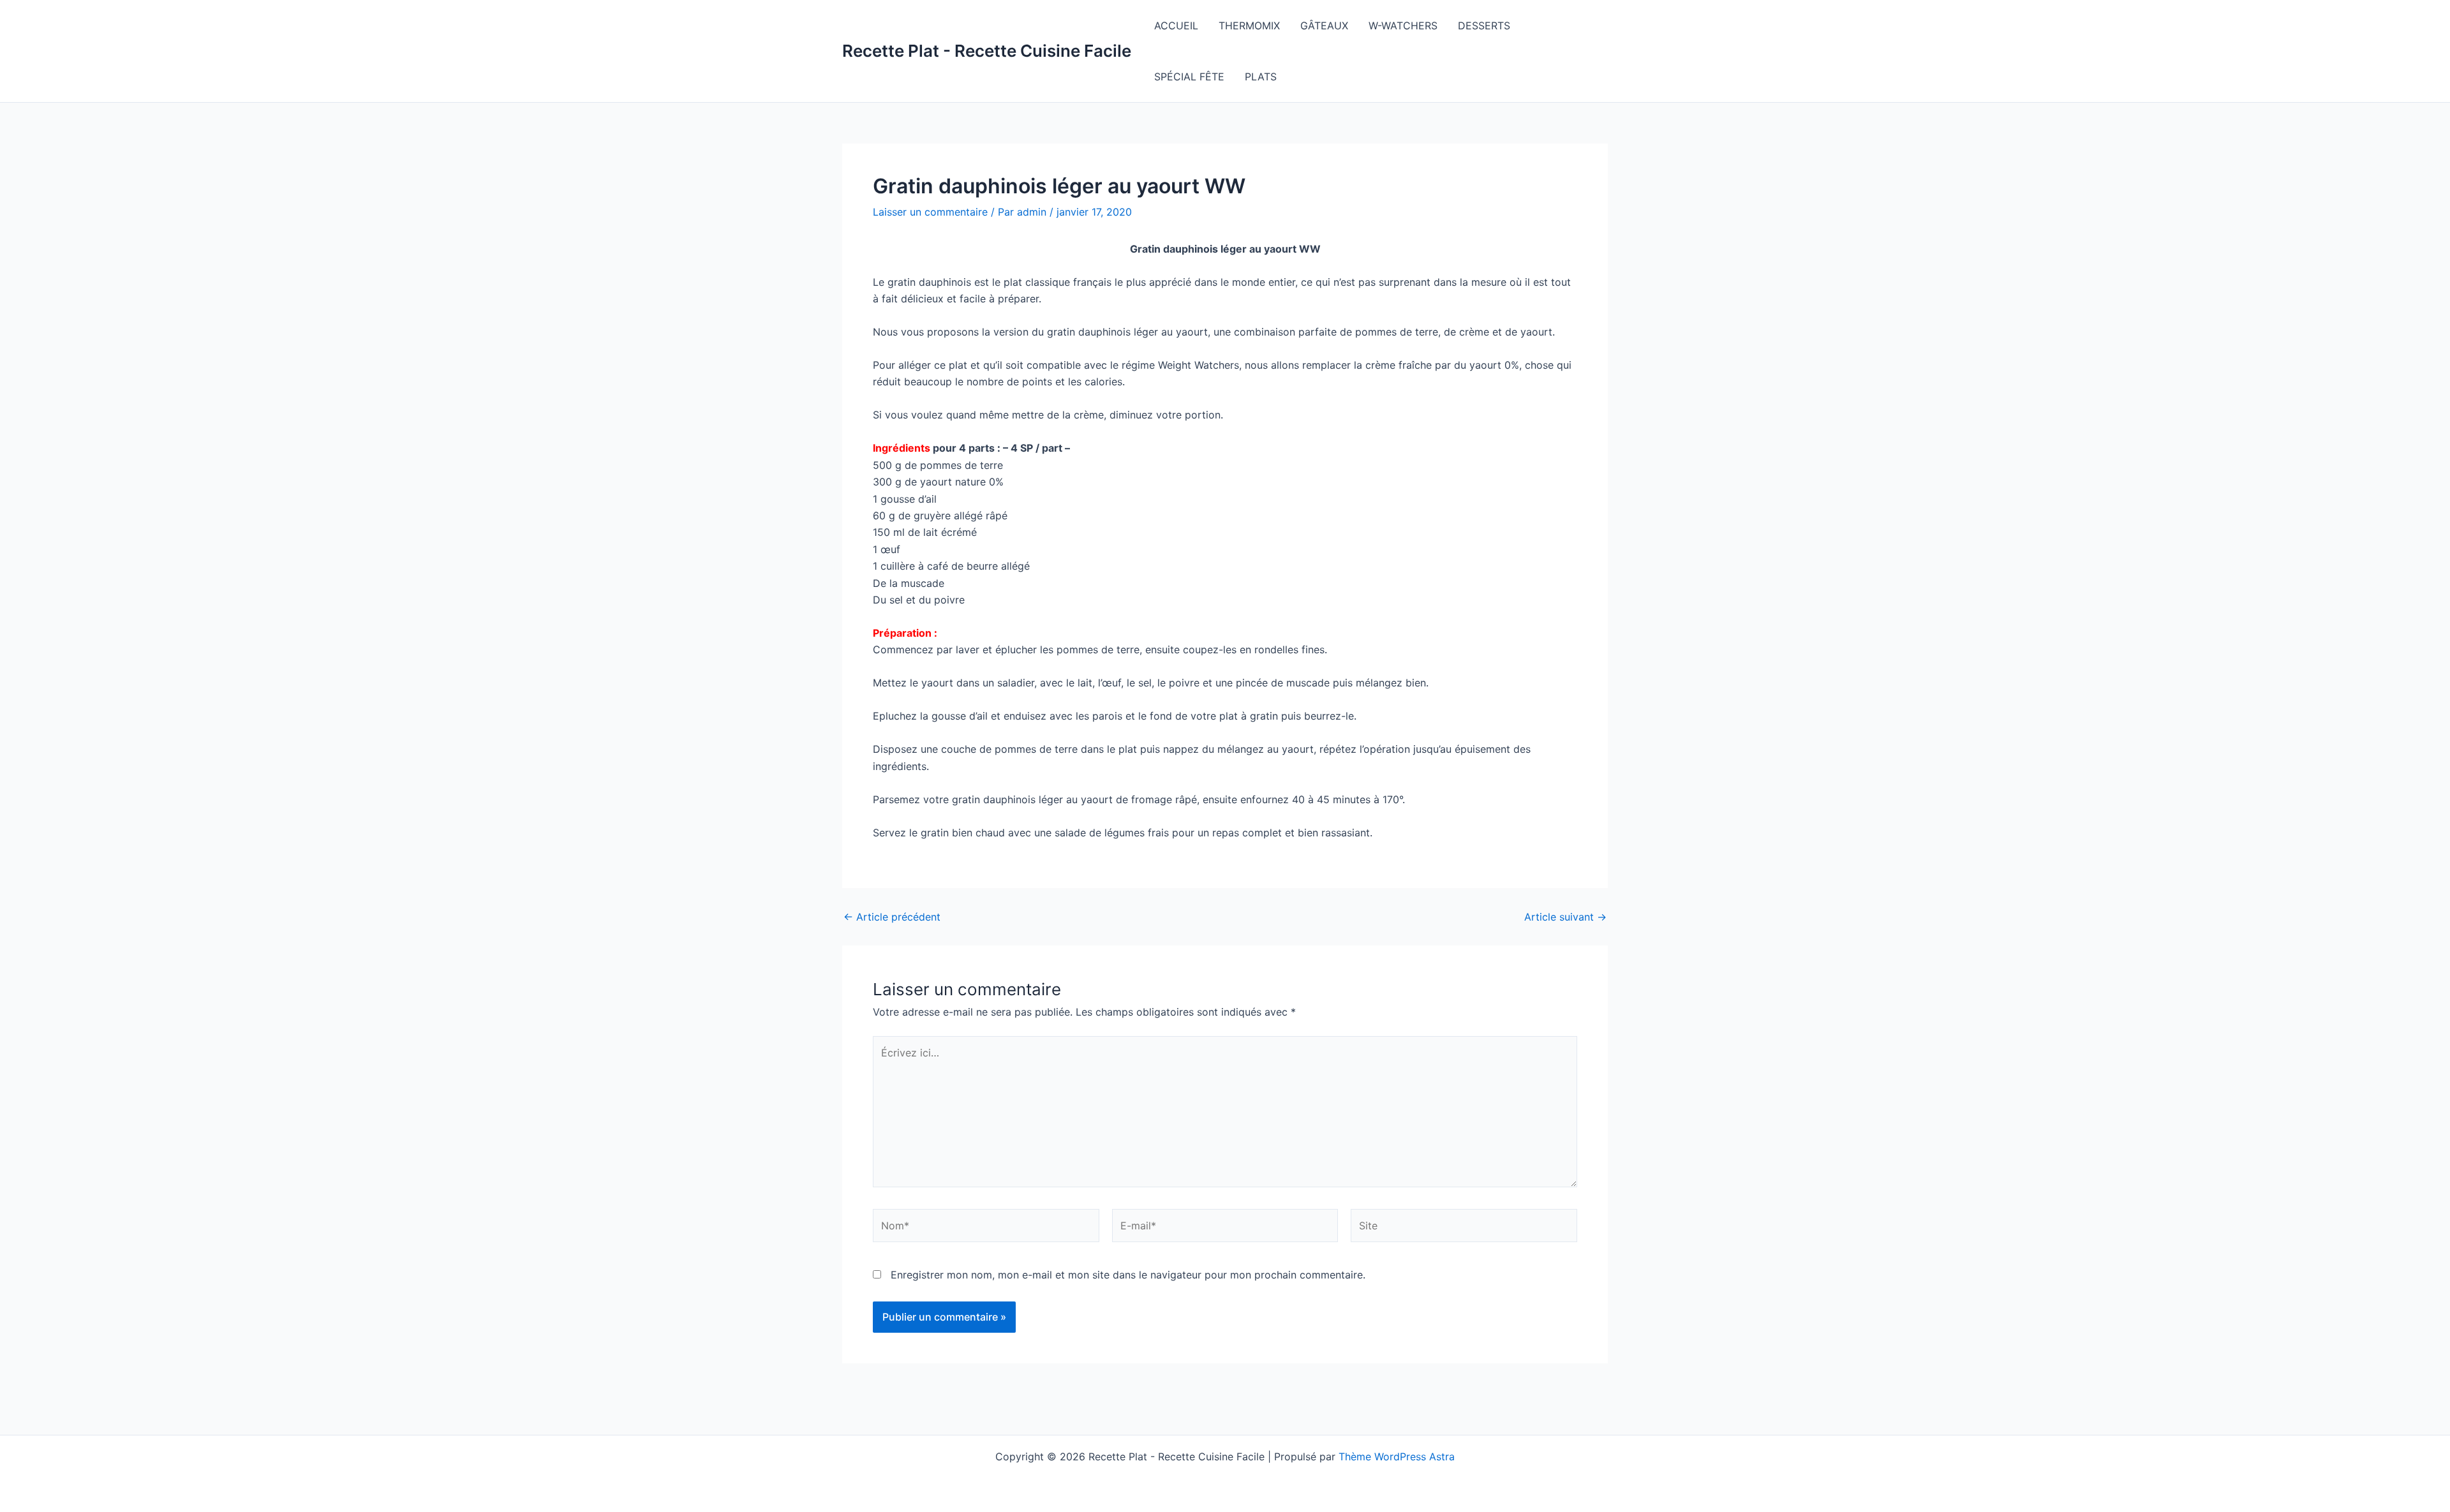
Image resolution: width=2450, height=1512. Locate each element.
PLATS (1261, 77)
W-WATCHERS (1403, 26)
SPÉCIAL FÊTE (1189, 77)
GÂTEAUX (1324, 26)
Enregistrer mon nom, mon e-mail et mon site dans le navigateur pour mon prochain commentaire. (1128, 1275)
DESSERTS (1484, 26)
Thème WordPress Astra (1397, 1456)
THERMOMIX (1249, 26)
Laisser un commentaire (930, 212)
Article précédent (892, 917)
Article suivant (1565, 917)
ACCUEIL (1176, 26)
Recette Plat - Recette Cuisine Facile (987, 51)
